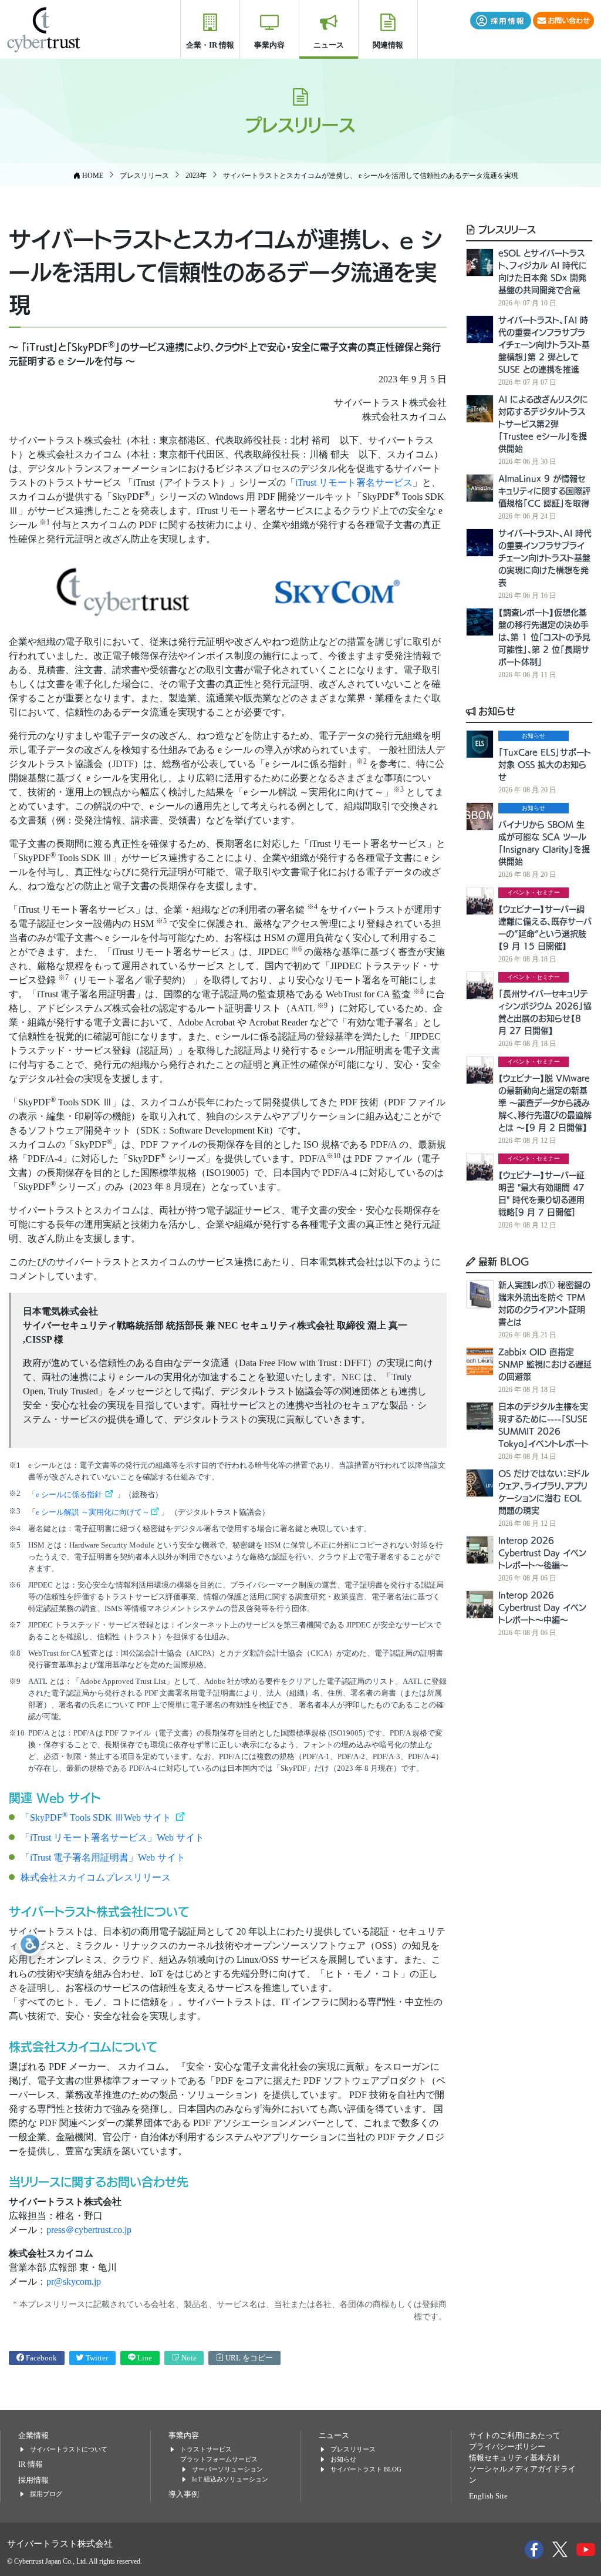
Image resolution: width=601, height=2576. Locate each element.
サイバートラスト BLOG (366, 2469)
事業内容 (269, 45)
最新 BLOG (502, 1261)
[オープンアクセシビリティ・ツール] (30, 1944)
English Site (488, 2496)
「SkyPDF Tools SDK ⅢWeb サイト (97, 1817)
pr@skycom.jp (74, 2281)
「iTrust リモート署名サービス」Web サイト (112, 1837)
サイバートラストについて (69, 2449)
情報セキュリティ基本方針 (515, 2458)
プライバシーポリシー (507, 2447)
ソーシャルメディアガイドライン (522, 2475)
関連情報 (388, 45)
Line (144, 2358)
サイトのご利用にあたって (515, 2436)
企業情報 (33, 2436)
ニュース (329, 45)
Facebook (40, 2358)
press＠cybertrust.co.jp (89, 2230)
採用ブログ (46, 2494)
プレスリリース (506, 229)
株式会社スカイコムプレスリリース (96, 1877)
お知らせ (495, 711)
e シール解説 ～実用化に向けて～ (93, 1512)
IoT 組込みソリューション (230, 2479)
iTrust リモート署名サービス (354, 482)
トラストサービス (206, 2449)
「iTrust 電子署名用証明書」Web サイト (103, 1857)
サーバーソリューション (227, 2469)
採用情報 (33, 2480)
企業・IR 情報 (210, 45)
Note (188, 2358)
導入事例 (184, 2494)
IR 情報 (31, 2464)
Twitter (96, 2358)
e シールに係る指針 (70, 1494)
